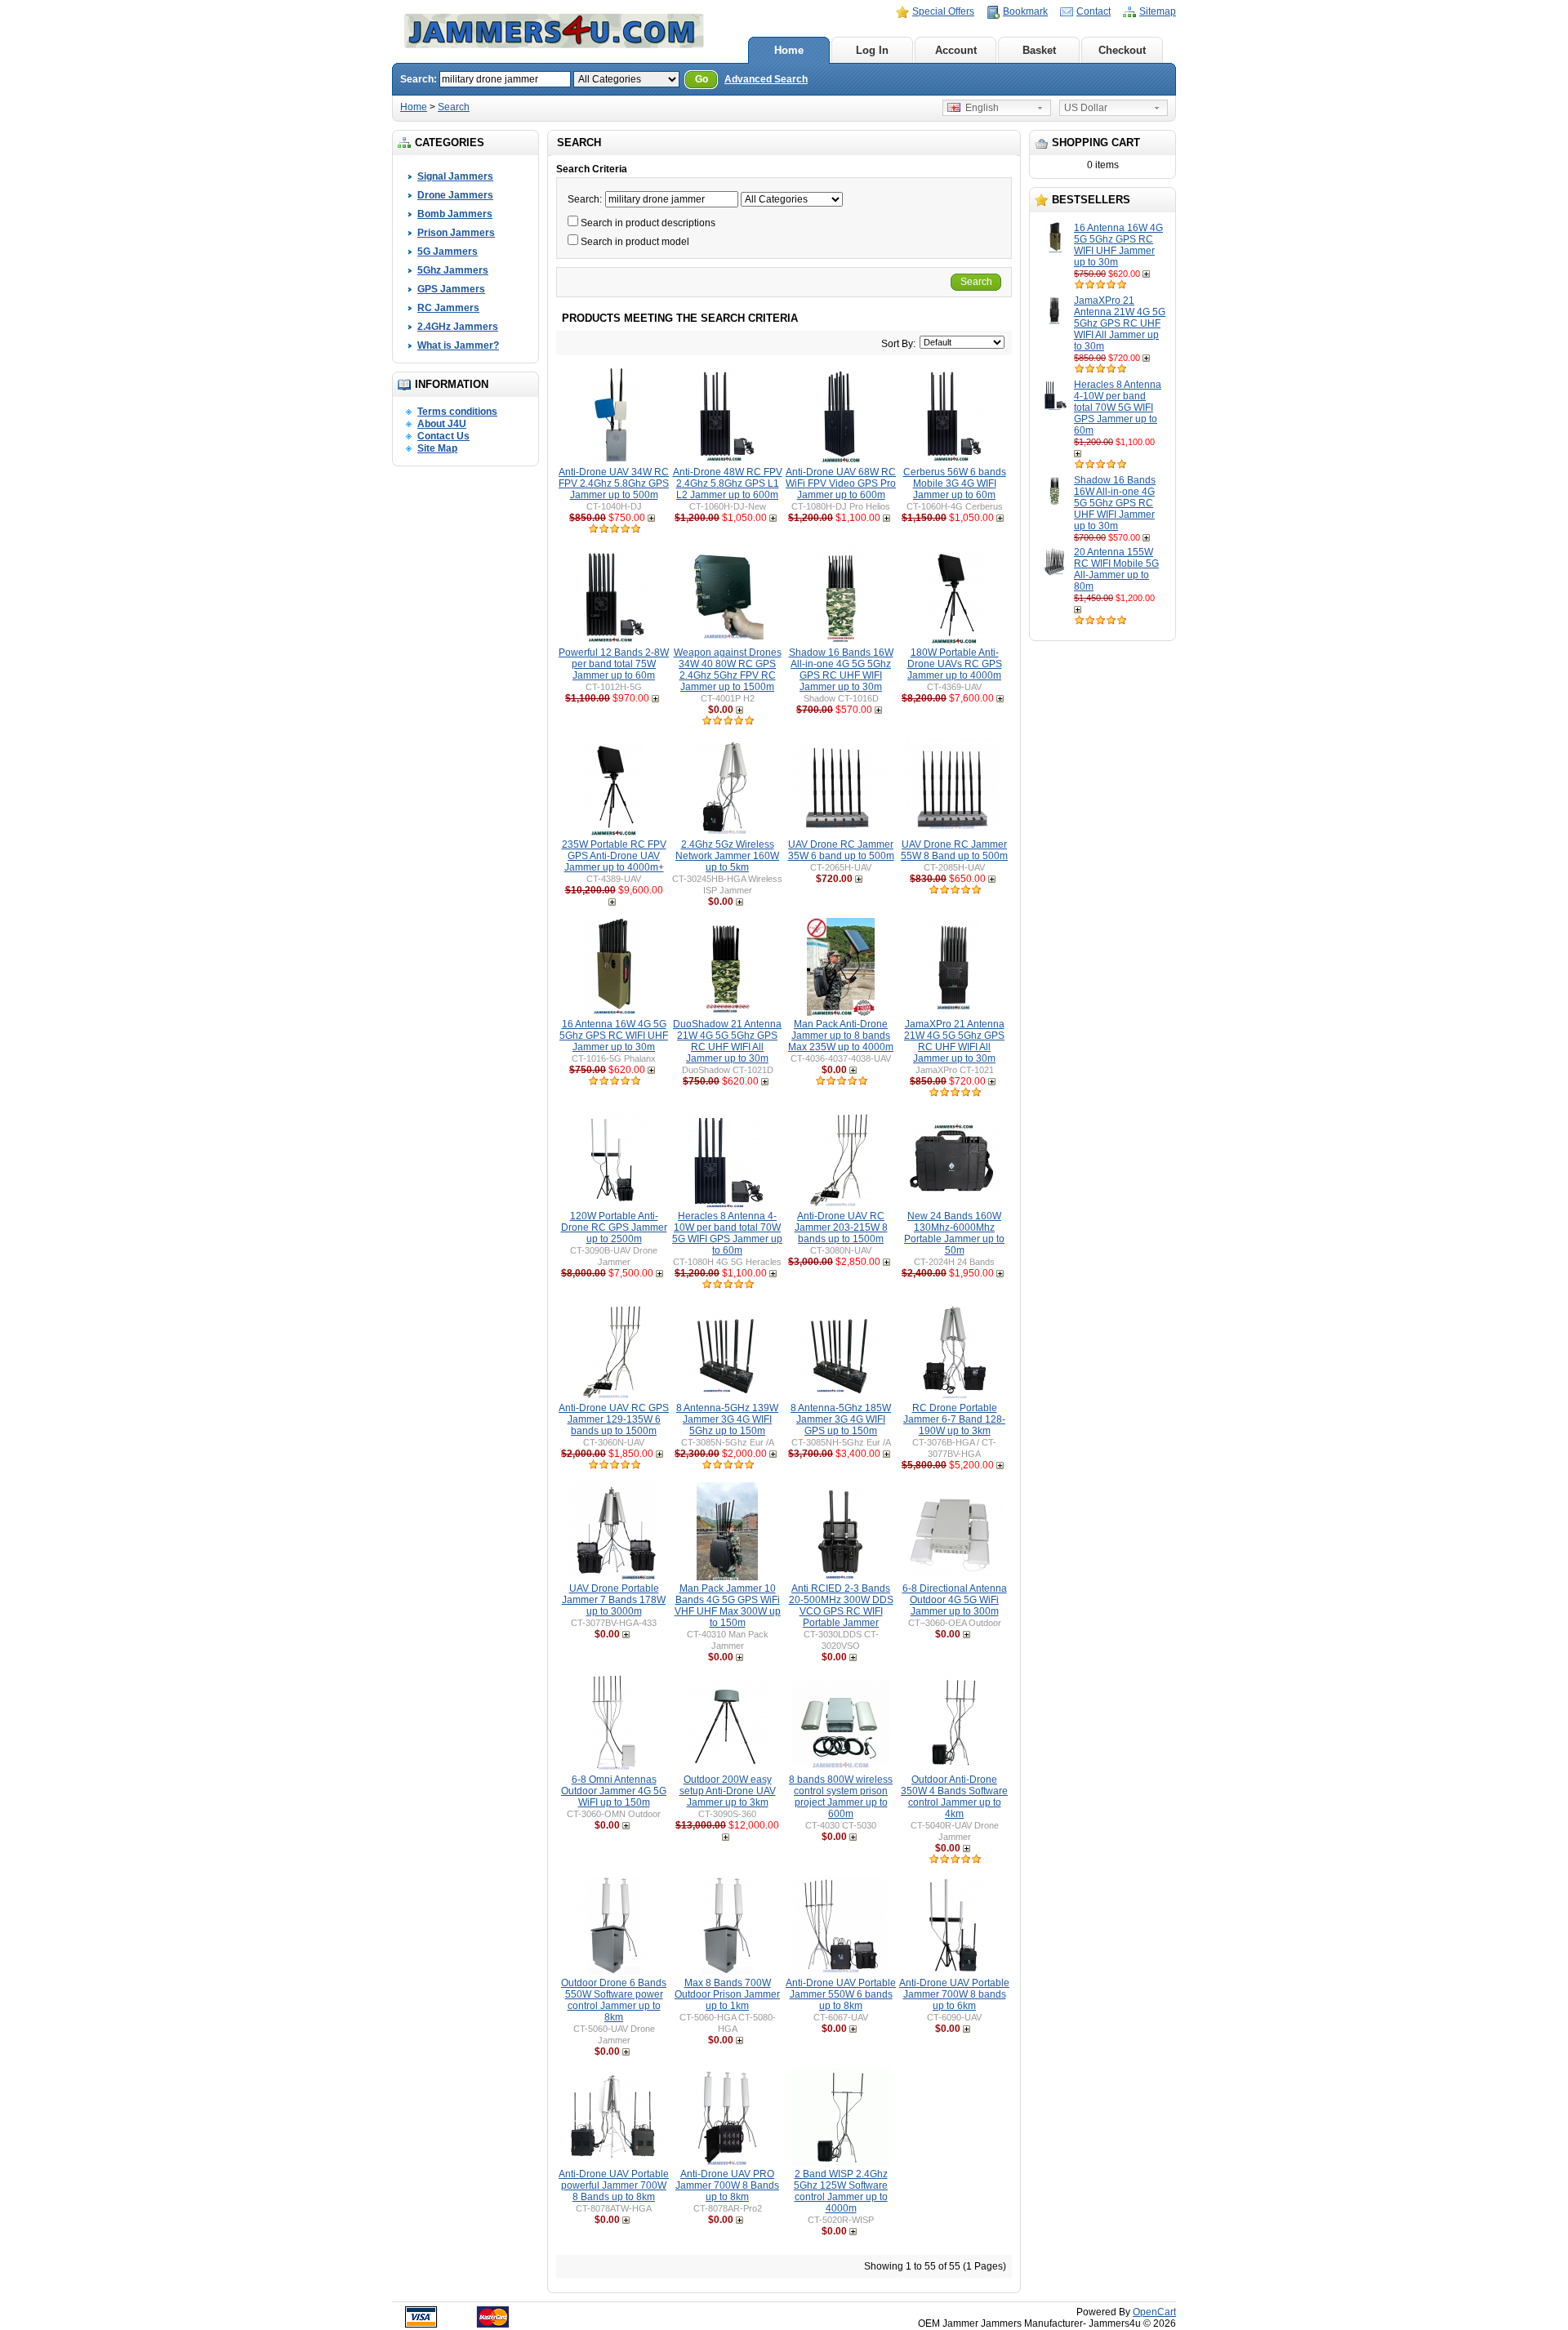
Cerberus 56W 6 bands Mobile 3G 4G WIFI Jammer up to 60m (955, 483)
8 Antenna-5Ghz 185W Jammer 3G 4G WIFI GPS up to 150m (841, 1419)
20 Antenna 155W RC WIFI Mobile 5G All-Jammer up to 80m (1116, 569)
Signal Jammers (455, 176)
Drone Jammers (455, 195)
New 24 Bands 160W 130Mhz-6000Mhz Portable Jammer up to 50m (954, 1233)
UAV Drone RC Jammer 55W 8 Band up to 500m (954, 850)
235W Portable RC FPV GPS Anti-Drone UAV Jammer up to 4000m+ (614, 856)
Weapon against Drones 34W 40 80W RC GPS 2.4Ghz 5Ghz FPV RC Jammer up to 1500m (728, 670)
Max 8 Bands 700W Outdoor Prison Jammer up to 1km (727, 1994)
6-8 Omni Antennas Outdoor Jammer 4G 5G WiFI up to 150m (614, 1791)
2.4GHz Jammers (458, 327)
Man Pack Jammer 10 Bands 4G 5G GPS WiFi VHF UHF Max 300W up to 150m (728, 1606)
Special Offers (943, 11)
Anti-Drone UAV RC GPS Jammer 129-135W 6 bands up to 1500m (614, 1419)
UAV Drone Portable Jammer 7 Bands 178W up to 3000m (614, 1600)
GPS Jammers (451, 289)
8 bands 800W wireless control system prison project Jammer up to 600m (841, 1797)
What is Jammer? (458, 345)
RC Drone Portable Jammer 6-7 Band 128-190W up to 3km (954, 1419)
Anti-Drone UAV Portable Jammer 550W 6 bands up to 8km (841, 1994)
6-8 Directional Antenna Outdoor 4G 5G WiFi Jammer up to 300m (955, 1600)
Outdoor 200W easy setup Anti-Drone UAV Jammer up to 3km (728, 1791)
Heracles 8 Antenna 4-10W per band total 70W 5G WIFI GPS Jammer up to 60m (1118, 408)
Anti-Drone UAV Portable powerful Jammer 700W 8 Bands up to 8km (614, 2185)
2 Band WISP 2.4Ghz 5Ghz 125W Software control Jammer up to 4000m (841, 2191)
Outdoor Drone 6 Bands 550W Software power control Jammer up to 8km (614, 2000)
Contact (1094, 11)
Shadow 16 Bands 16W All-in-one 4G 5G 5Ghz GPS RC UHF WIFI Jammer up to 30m (1115, 503)
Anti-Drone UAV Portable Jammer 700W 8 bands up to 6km (954, 1994)
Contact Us (443, 436)
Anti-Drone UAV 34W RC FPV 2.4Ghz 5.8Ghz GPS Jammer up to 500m (614, 483)
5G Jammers (448, 252)
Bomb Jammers (455, 214)
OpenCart (1154, 2312)
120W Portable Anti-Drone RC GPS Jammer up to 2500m (614, 1227)
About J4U (442, 424)
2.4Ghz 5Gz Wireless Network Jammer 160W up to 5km (727, 856)
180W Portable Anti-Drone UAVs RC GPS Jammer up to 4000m (955, 664)
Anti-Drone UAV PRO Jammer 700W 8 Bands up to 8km (727, 2185)
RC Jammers (448, 308)
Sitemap (1158, 11)
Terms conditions (457, 412)
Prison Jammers (456, 233)
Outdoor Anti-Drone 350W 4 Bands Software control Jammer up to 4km (954, 1797)
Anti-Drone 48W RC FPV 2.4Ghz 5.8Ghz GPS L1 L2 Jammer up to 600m (728, 483)
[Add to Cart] (1148, 274)
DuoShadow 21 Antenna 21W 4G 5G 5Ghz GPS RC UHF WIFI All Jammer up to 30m (727, 1041)
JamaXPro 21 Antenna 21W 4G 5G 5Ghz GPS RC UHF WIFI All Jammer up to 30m (1120, 323)
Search (454, 107)
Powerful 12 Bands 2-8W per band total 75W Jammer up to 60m (614, 664)
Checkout (1122, 50)
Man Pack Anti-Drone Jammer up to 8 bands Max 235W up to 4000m (841, 1036)
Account (956, 50)
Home (789, 50)
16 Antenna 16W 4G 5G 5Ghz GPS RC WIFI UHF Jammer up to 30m (1118, 245)
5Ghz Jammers (453, 270)
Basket (1039, 50)
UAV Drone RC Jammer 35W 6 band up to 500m (841, 850)
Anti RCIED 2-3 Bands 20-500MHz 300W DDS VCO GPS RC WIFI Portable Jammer (841, 1606)
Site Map (437, 448)
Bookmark (1025, 11)
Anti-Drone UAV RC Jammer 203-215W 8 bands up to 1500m (841, 1227)
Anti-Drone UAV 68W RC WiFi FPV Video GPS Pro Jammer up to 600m (841, 483)
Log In (872, 50)
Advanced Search (766, 79)
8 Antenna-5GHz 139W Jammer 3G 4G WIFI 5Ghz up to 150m (727, 1419)
